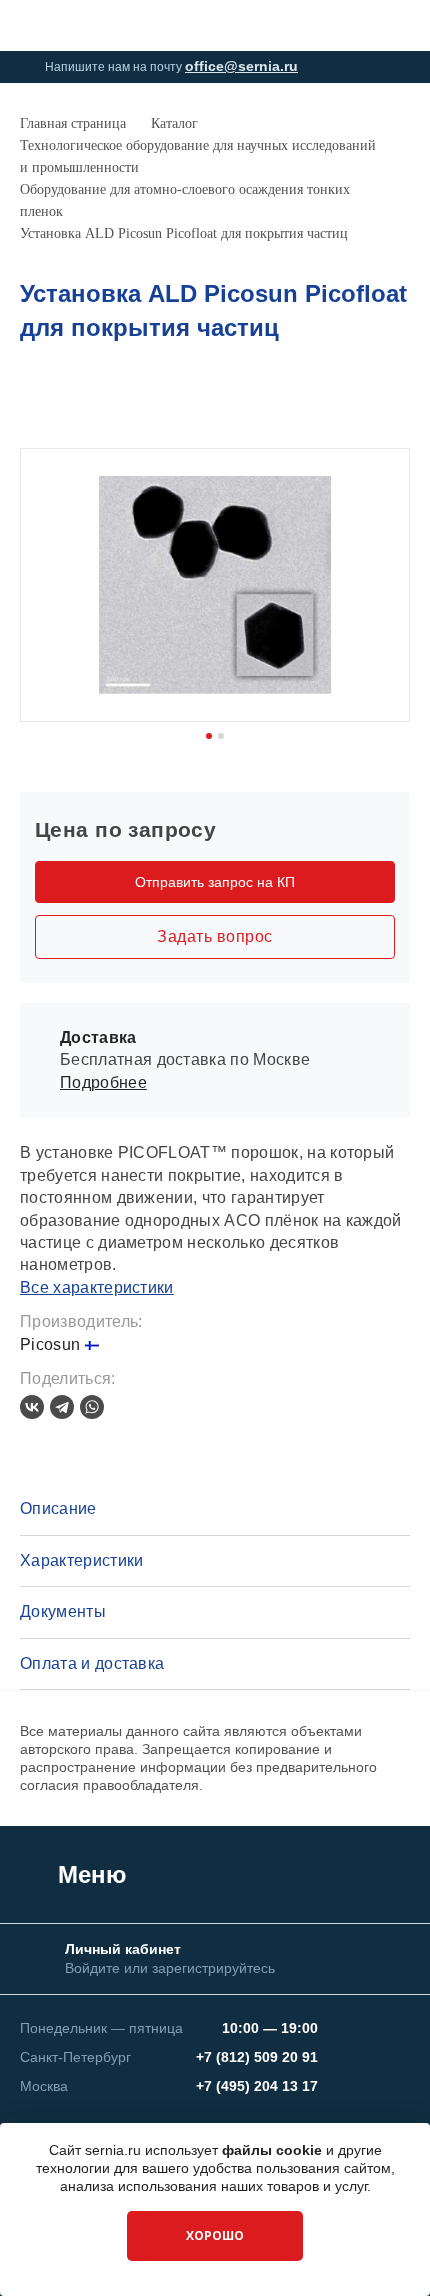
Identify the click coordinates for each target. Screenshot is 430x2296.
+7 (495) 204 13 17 (257, 2086)
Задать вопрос (214, 936)
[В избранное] (399, 402)
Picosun (52, 1344)
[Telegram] (62, 1407)
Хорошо (215, 2235)
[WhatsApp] (92, 1407)
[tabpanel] (215, 585)
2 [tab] (221, 736)
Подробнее (103, 1082)
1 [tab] (209, 736)
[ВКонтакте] (32, 1407)
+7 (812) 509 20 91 (257, 2057)
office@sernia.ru (241, 66)
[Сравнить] (366, 402)
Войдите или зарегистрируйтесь (170, 1968)
